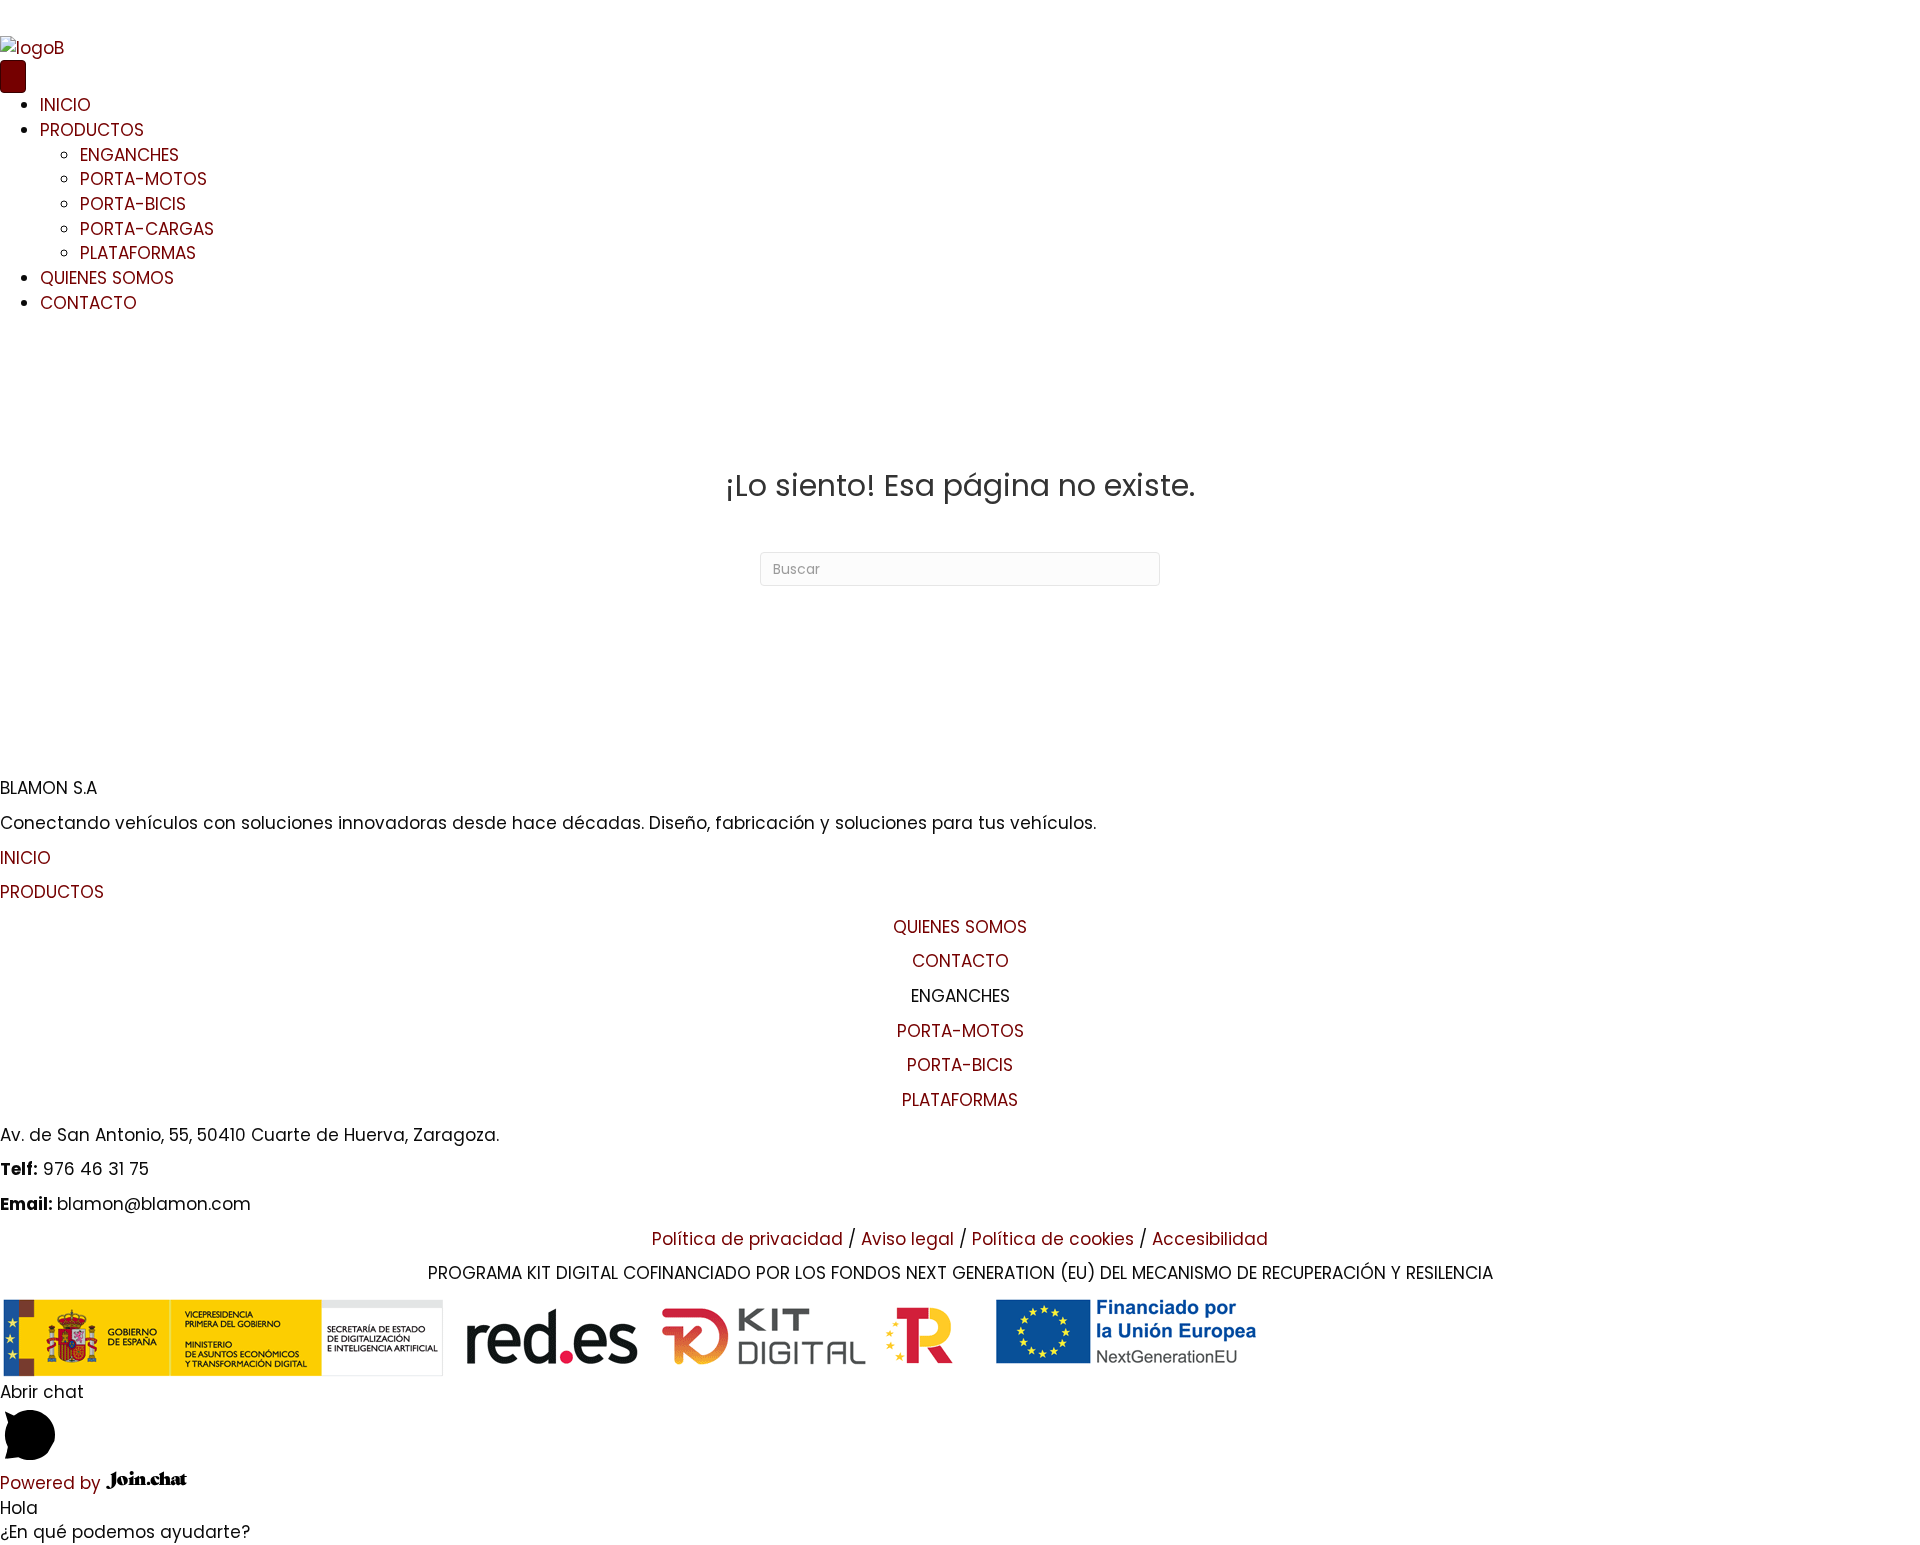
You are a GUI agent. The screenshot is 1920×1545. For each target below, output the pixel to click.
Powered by (53, 1483)
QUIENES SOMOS (107, 278)
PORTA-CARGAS (147, 229)
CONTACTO (88, 303)
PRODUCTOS (92, 130)
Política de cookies (1053, 1239)
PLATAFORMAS (138, 253)
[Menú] (13, 76)
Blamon (33, 12)
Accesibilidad (1210, 1239)
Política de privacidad (747, 1239)
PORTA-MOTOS (143, 179)
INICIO (65, 105)
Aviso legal (907, 1239)
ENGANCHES (129, 155)
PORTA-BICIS (133, 204)
